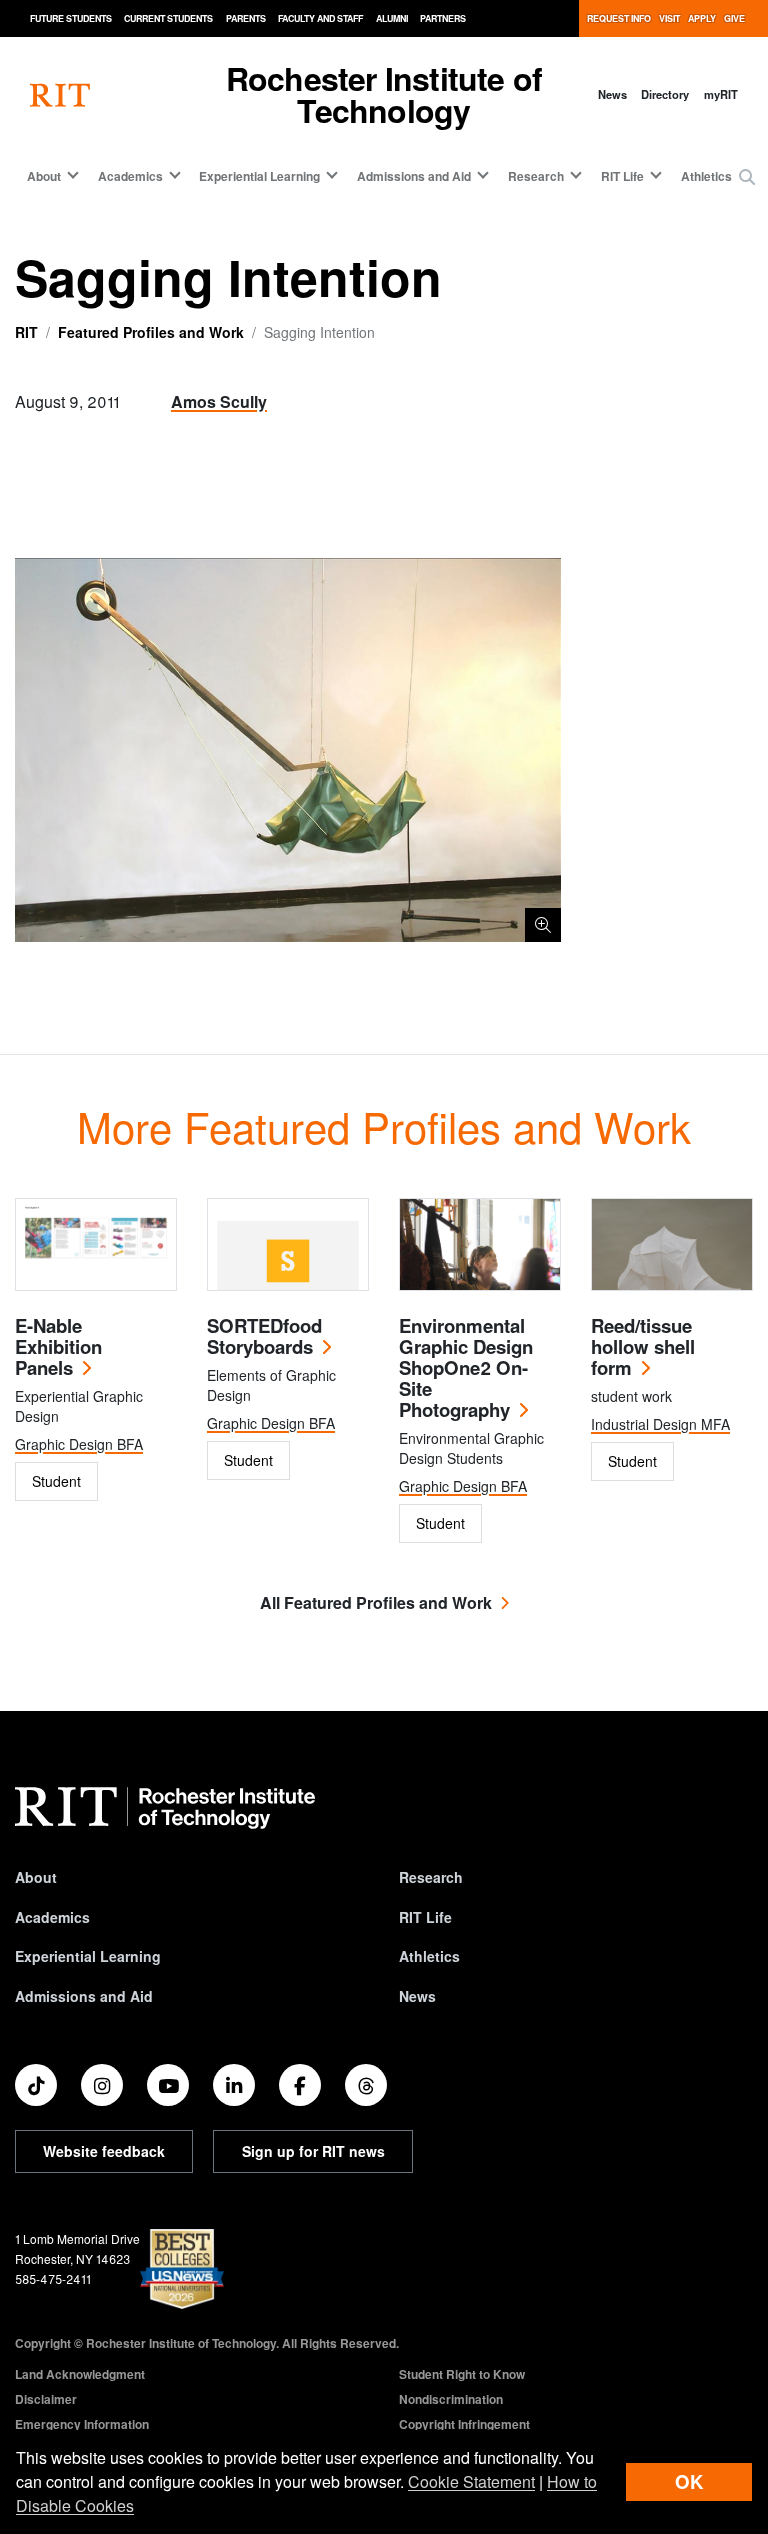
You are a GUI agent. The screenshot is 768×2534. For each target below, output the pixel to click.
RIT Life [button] (622, 176)
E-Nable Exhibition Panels (58, 1346)
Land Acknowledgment (80, 2374)
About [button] (44, 176)
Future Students (71, 18)
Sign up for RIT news (313, 2151)
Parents (246, 18)
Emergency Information (82, 2424)
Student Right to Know (462, 2374)
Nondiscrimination (451, 2399)
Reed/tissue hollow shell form (643, 1346)
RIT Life (425, 1917)
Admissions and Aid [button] (414, 176)
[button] (747, 177)
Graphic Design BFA (79, 1444)
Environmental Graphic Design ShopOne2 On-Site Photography (466, 1367)
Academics (52, 1917)
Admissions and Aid (84, 1996)
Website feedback (104, 2151)
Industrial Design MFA (660, 1424)
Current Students (168, 18)
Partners (443, 18)
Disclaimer (46, 2399)
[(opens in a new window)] (36, 2085)
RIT (26, 332)
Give (734, 18)
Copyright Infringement (464, 2424)
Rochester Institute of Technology (384, 94)
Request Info (619, 18)
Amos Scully (219, 401)
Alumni (392, 18)
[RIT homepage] (60, 94)
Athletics (706, 176)
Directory (665, 94)
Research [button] (536, 176)
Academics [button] (130, 176)
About (36, 1877)
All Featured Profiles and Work (376, 1602)
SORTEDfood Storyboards (264, 1336)
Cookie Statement (471, 2481)
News (612, 94)
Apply (702, 18)
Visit (669, 18)
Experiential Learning (88, 1956)
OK (689, 2481)
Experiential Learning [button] (259, 176)
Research (431, 1877)
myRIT (721, 94)
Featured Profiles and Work (151, 332)
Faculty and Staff (320, 18)
